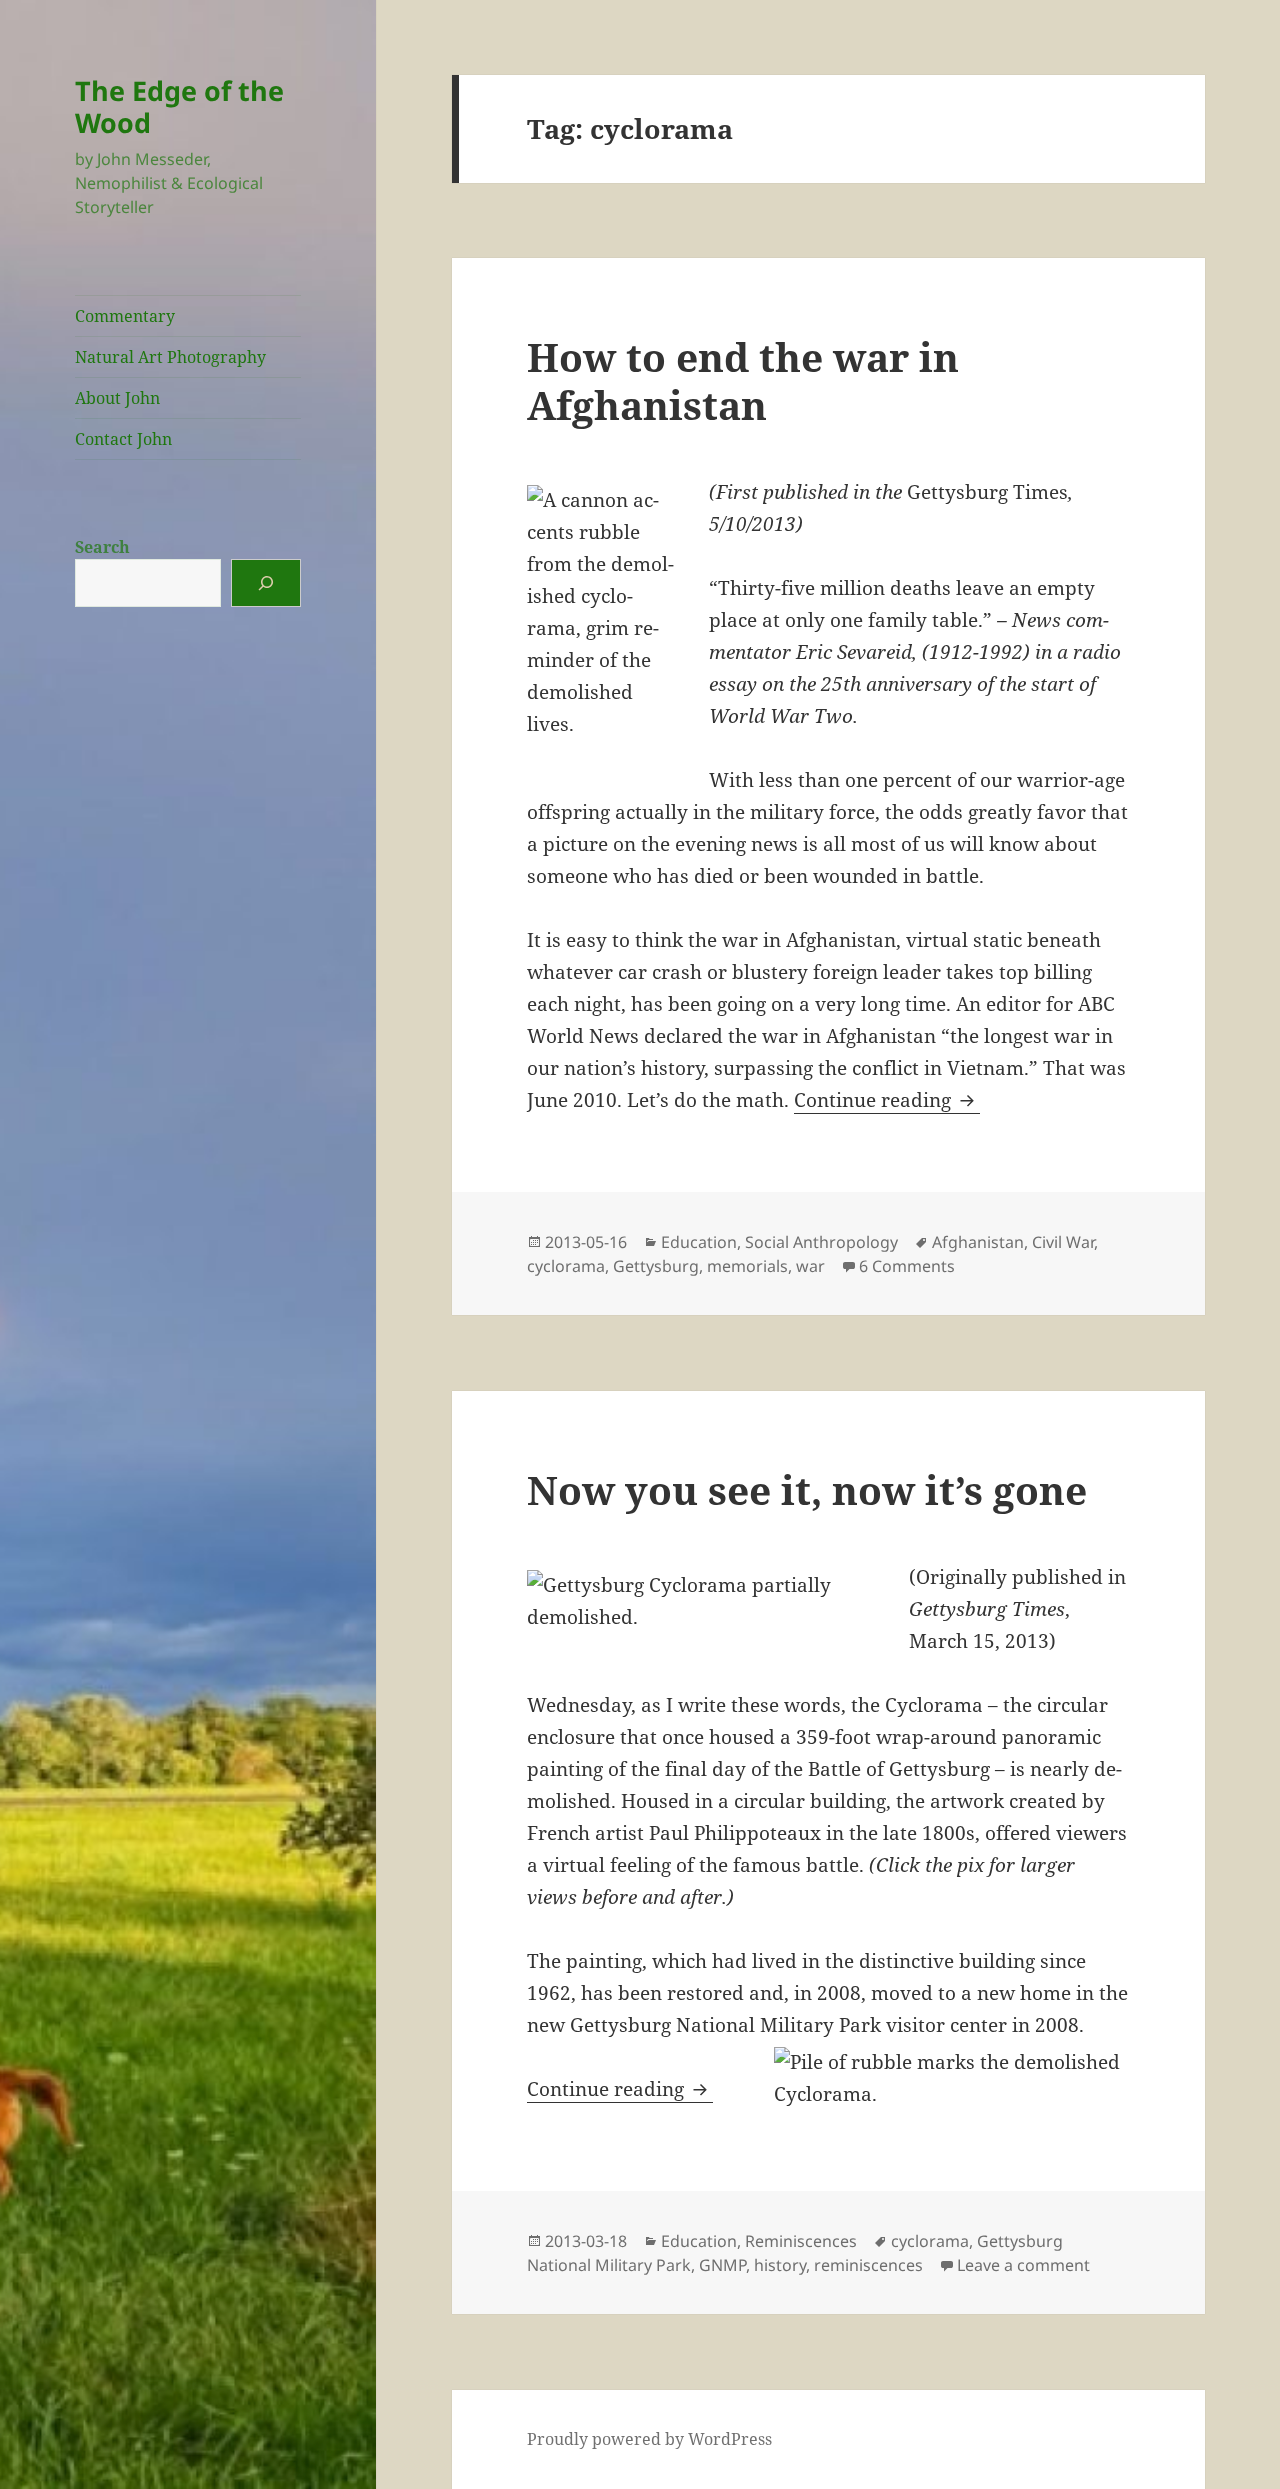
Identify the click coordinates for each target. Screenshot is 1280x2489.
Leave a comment (1023, 2265)
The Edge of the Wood (179, 106)
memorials (747, 1266)
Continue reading (887, 1100)
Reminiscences (801, 2241)
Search (102, 547)
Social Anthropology (821, 1242)
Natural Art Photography (170, 357)
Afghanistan (978, 1242)
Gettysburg (656, 1266)
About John (117, 398)
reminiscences (868, 2265)
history (780, 2265)
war (810, 1266)
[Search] (266, 583)
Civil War (1063, 1242)
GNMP (722, 2265)
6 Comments (907, 1266)
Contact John (123, 439)
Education (699, 1242)
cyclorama (566, 1266)
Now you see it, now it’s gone (807, 1489)
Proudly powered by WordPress (649, 2439)
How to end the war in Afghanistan (743, 380)
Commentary (125, 316)
